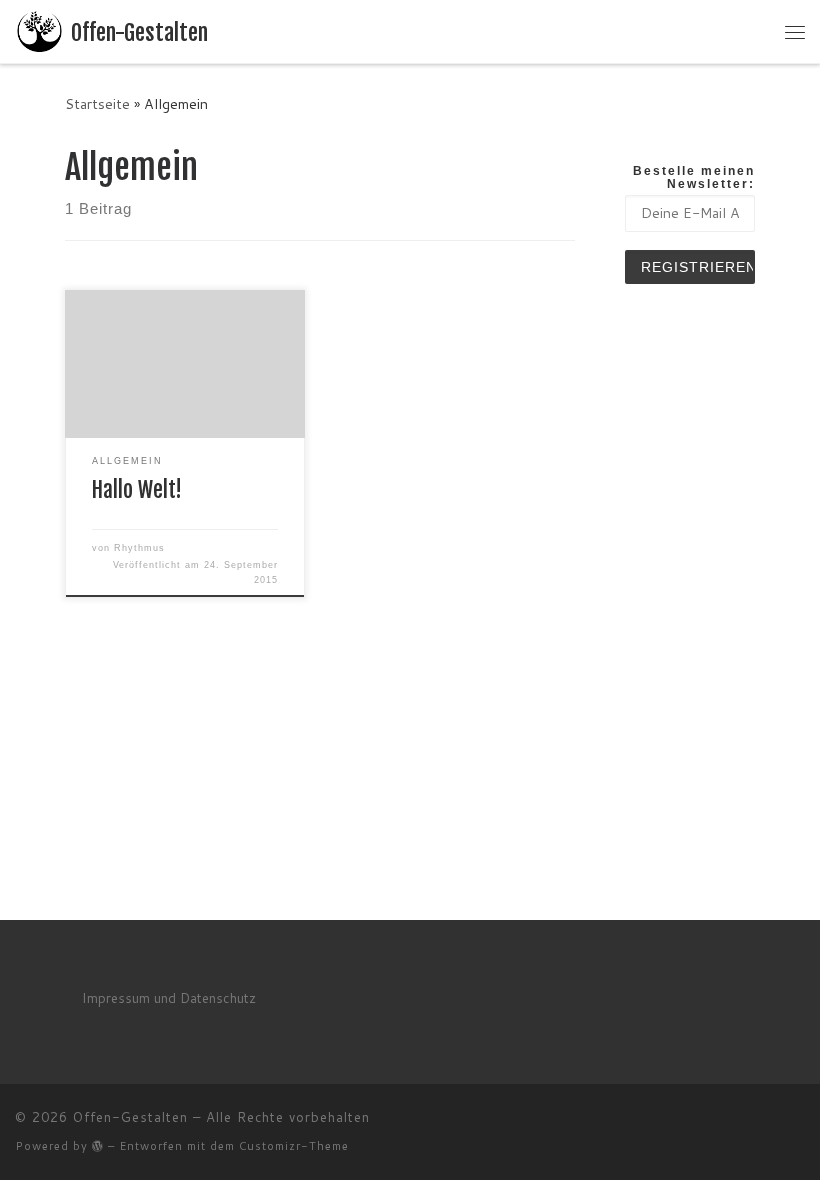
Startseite (97, 104)
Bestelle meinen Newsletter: (694, 177)
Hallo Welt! (137, 490)
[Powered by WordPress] (98, 1145)
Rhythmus (139, 548)
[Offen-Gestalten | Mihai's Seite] (39, 31)
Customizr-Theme (294, 1146)
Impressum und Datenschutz (169, 997)
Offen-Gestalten (130, 1117)
